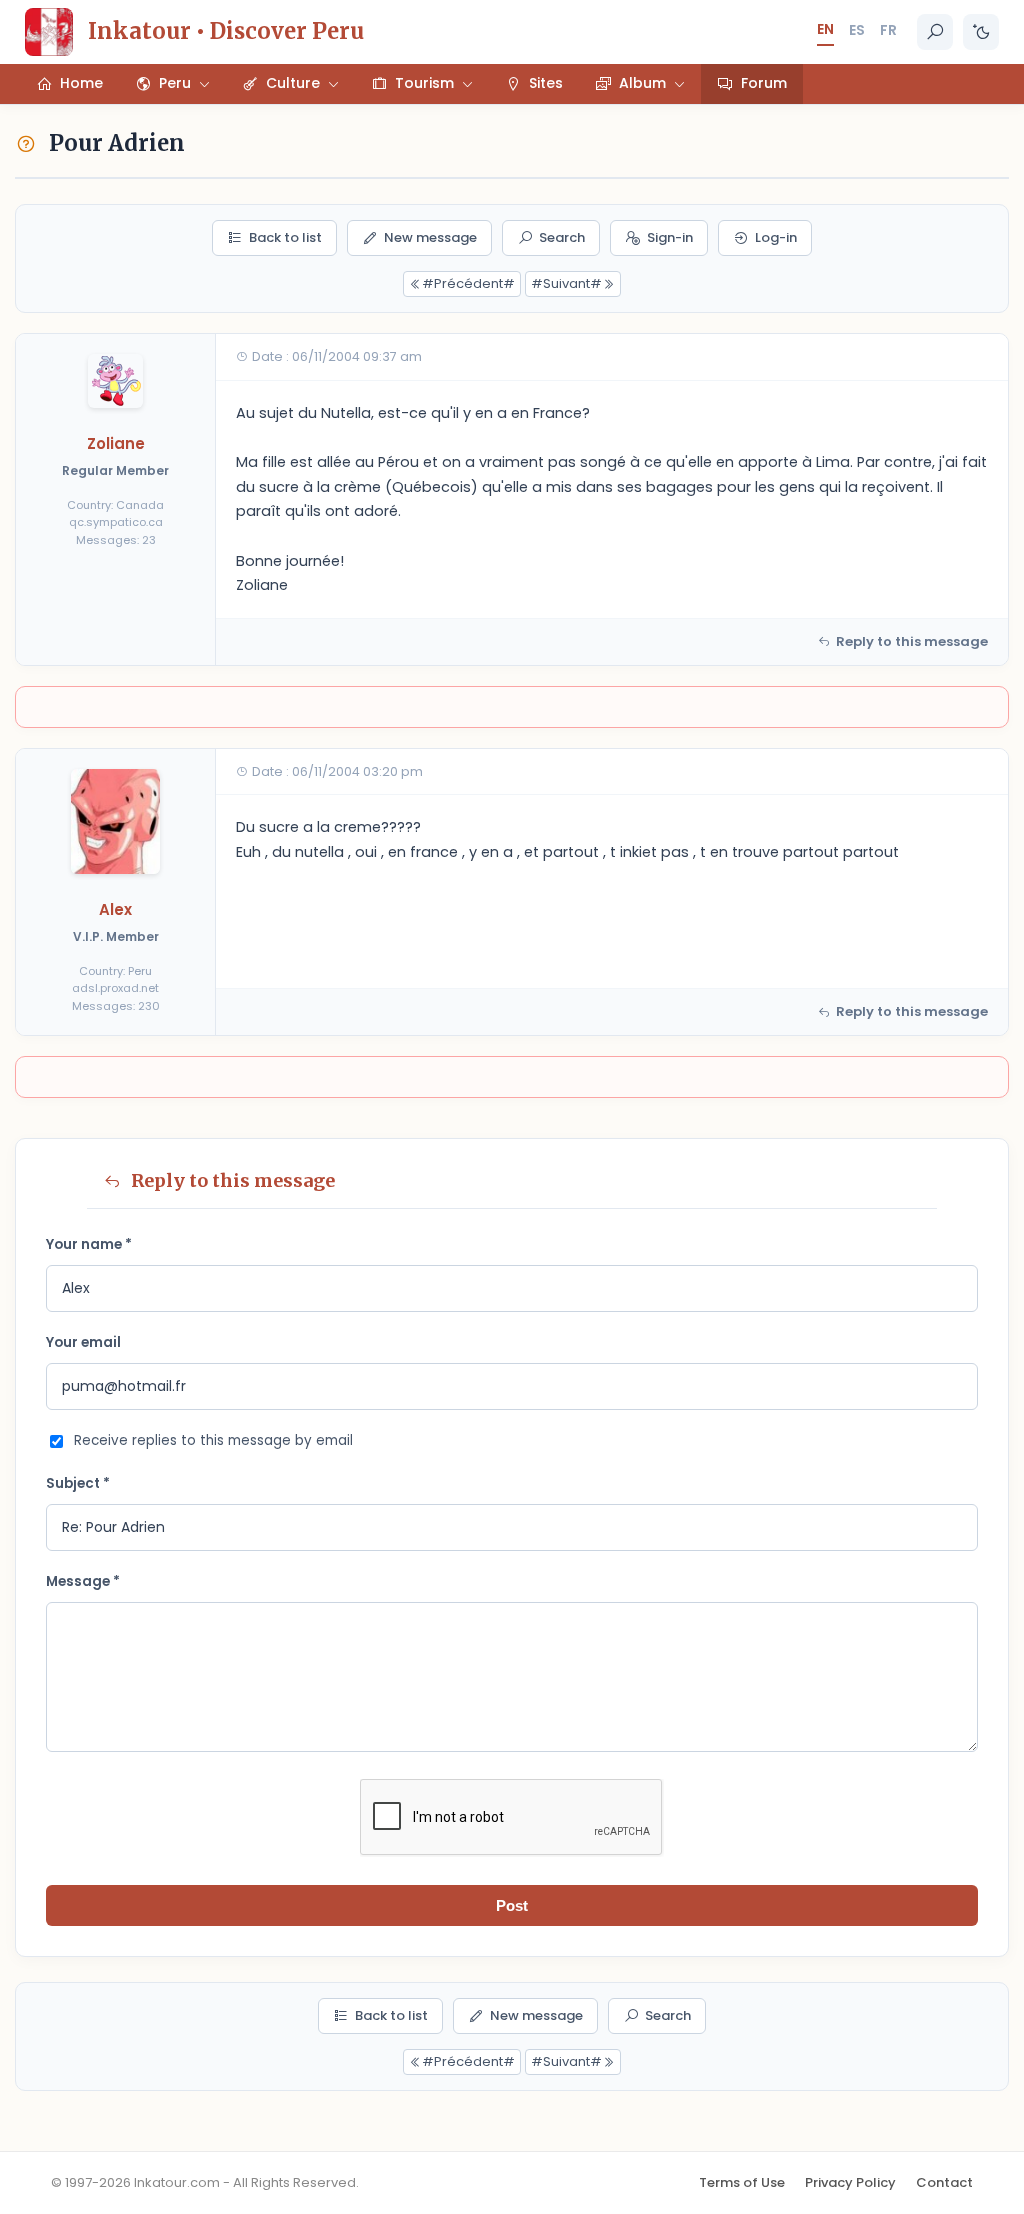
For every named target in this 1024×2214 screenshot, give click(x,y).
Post (512, 1905)
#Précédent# (468, 283)
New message (430, 237)
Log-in (776, 237)
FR (888, 30)
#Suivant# (566, 283)
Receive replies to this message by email (213, 1440)
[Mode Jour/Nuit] (981, 32)
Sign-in (670, 237)
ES (857, 30)
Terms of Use (742, 2182)
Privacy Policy (850, 2182)
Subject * (78, 1483)
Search (562, 237)
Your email (83, 1342)
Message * (83, 1581)
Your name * (89, 1244)
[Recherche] (935, 32)
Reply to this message (912, 641)
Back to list (285, 237)
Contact (944, 2182)
